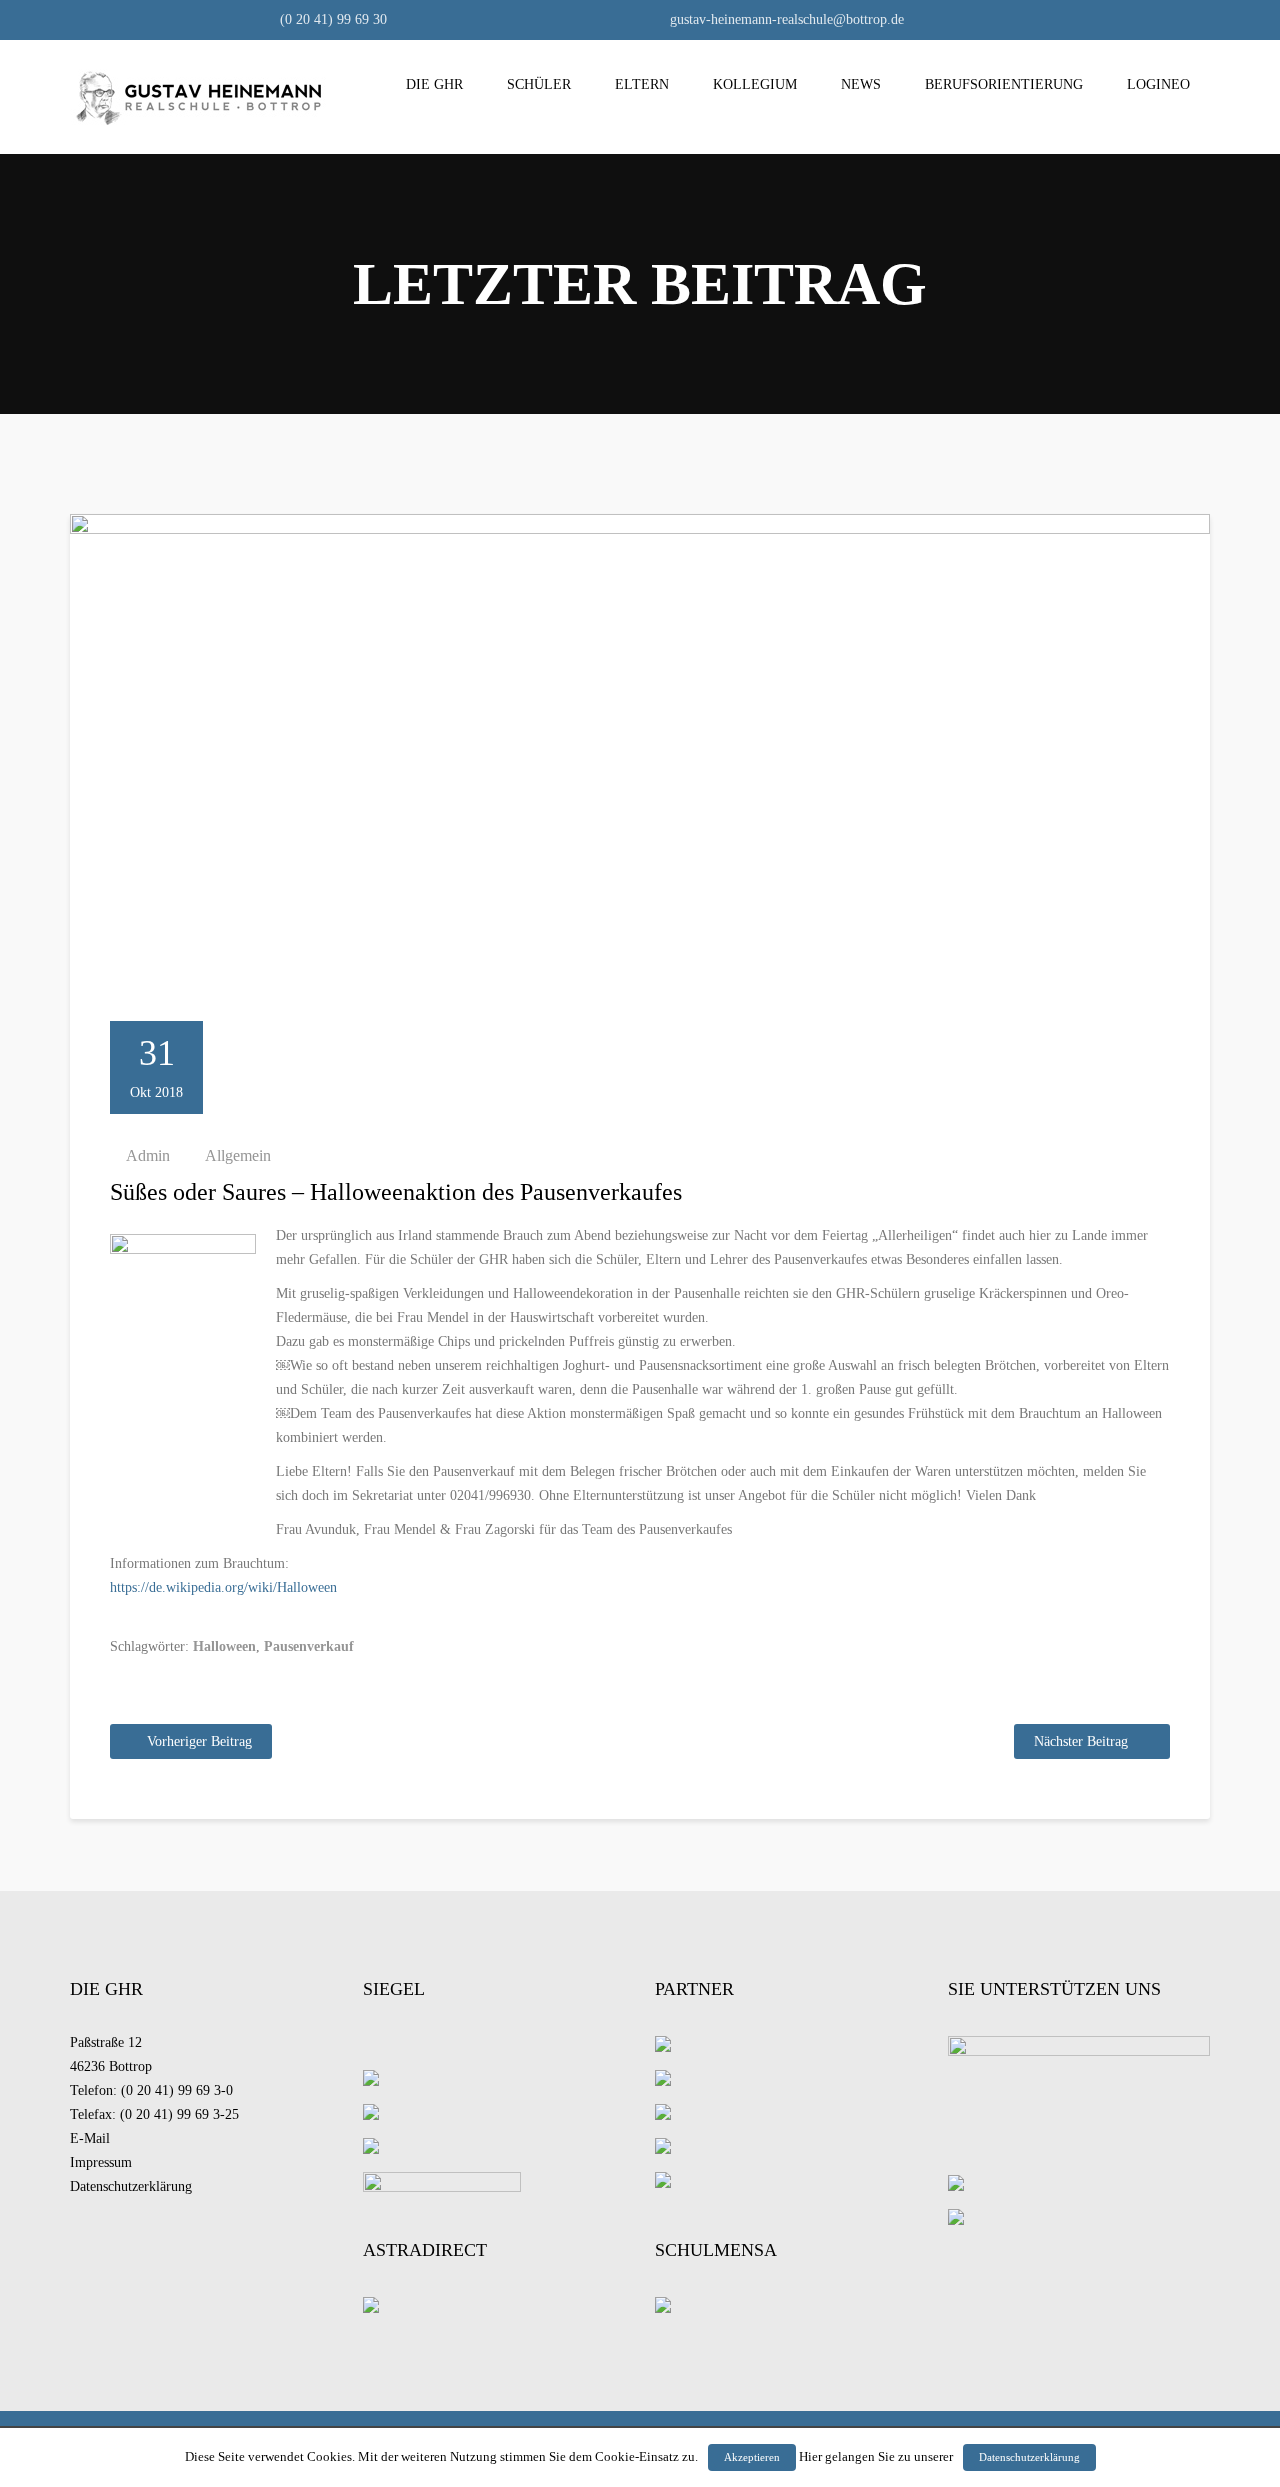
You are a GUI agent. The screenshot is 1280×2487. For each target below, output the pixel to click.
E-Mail (90, 2138)
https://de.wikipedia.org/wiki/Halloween (223, 1587)
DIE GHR (434, 84)
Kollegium (755, 84)
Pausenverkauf (309, 1646)
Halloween (224, 1646)
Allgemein (238, 1155)
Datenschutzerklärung (131, 2186)
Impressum (101, 2162)
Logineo (1158, 84)
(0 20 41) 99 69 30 (331, 19)
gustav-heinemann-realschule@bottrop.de (785, 19)
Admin (148, 1155)
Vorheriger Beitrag (199, 1741)
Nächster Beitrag (1081, 1741)
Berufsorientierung (1004, 84)
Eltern (642, 84)
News (861, 84)
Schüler (539, 84)
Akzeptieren (752, 2457)
